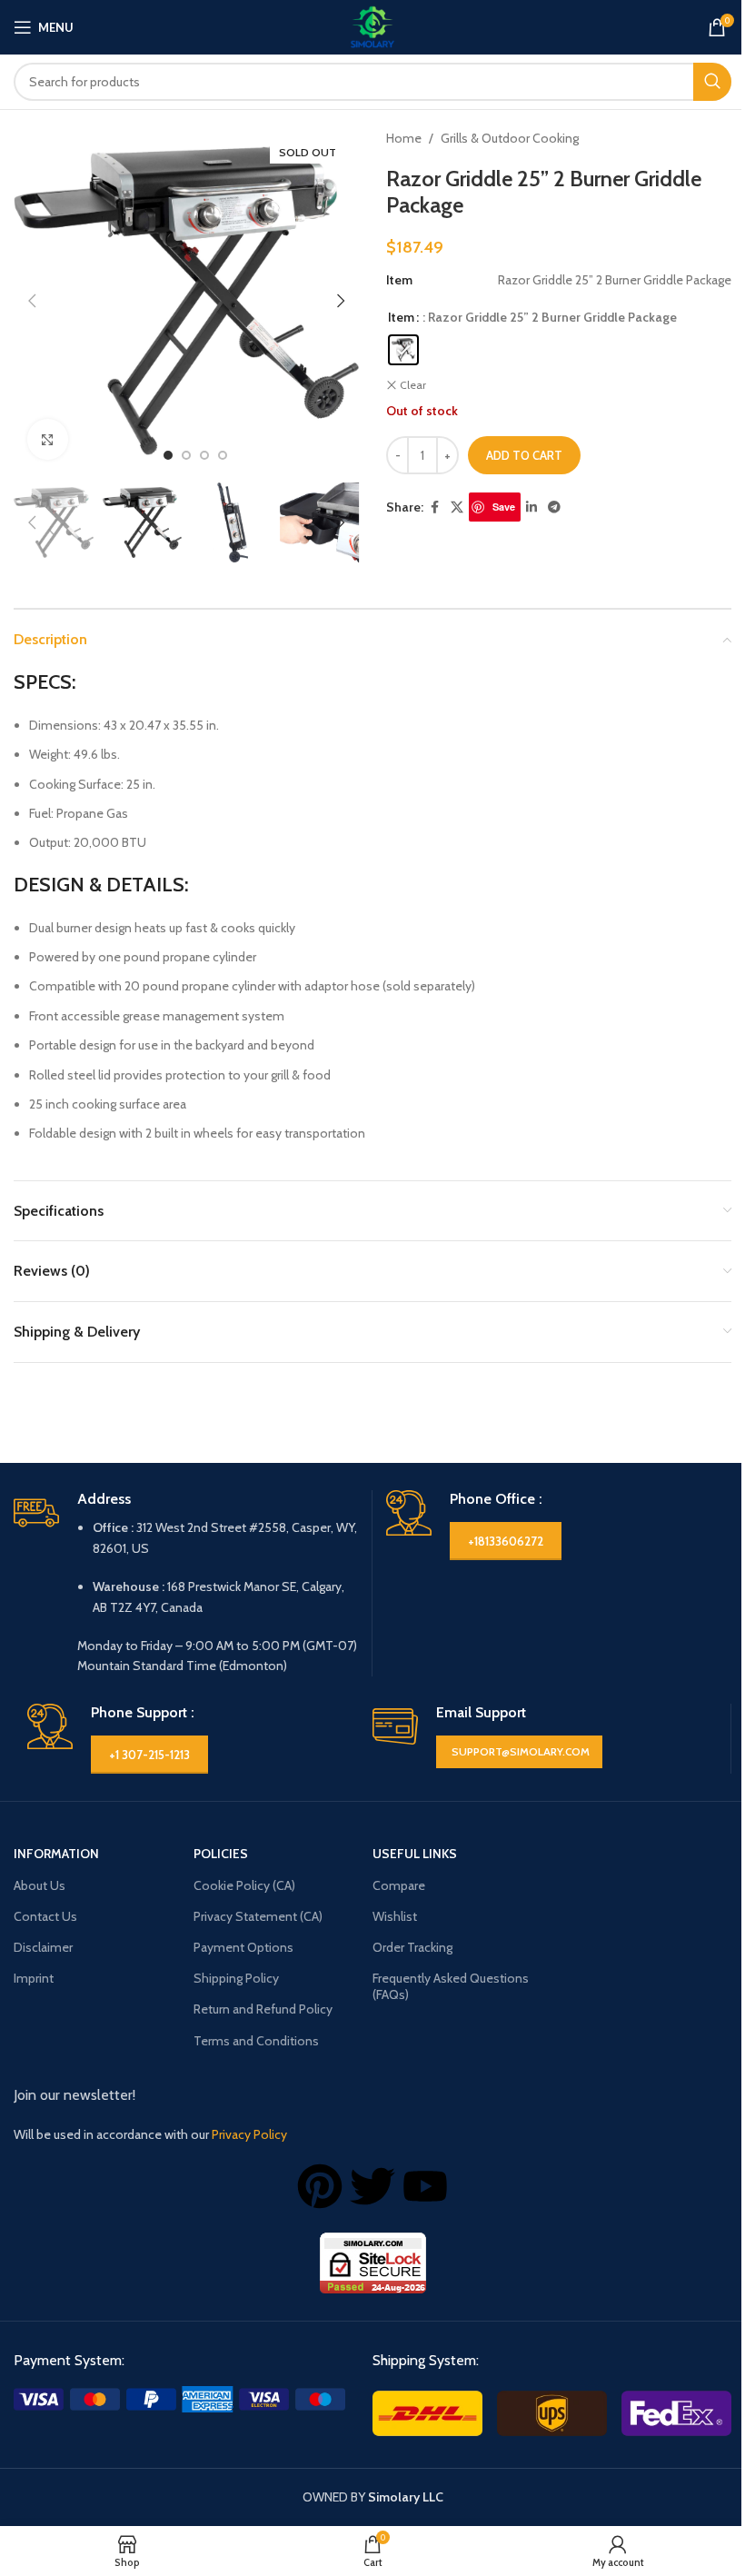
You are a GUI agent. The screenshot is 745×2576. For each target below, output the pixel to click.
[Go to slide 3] (204, 455)
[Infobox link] (186, 1583)
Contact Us (45, 1916)
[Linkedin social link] (531, 507)
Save (504, 507)
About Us (40, 1885)
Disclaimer (43, 1947)
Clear (413, 385)
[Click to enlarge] (48, 439)
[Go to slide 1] (168, 455)
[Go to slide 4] (223, 455)
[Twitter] (372, 2186)
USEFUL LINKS (415, 1854)
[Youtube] (425, 2186)
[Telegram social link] (554, 507)
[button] (32, 301)
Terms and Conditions (256, 2041)
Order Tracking (412, 1947)
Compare (399, 1885)
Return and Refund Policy (263, 2009)
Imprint (34, 1978)
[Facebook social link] (434, 507)
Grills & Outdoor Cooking (510, 138)
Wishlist (395, 1916)
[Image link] (179, 2398)
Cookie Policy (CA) (244, 1885)
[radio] (403, 350)
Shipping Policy (236, 1978)
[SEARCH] (712, 82)
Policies (221, 1854)
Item (401, 317)
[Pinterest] (320, 2186)
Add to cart (524, 455)
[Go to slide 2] (186, 455)
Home (404, 138)
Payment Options (243, 1947)
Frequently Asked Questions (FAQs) (451, 1986)
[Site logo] (372, 25)
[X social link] (457, 507)
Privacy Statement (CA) (258, 1916)
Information (56, 1854)
